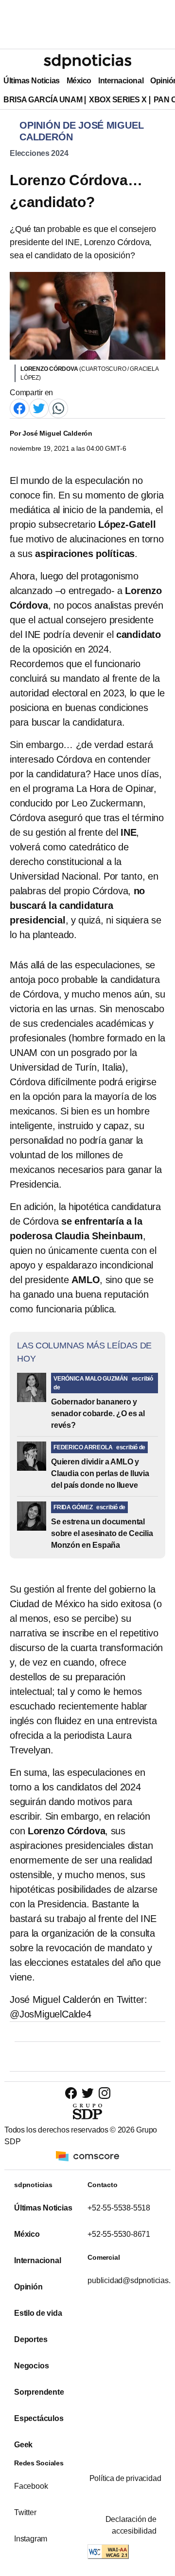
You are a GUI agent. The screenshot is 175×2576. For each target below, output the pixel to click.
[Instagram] (104, 2093)
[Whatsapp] (58, 408)
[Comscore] (87, 2156)
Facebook (31, 2486)
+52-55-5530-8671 (119, 2234)
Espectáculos (39, 2418)
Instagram (31, 2539)
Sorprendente (39, 2392)
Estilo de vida (38, 2313)
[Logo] (87, 61)
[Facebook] (19, 408)
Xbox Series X (118, 100)
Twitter (25, 2512)
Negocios (31, 2366)
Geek (23, 2445)
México (79, 81)
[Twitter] (39, 408)
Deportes (31, 2339)
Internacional (121, 81)
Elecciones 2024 (39, 153)
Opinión (28, 2287)
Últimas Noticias (32, 81)
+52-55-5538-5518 (119, 2208)
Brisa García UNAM (43, 100)
